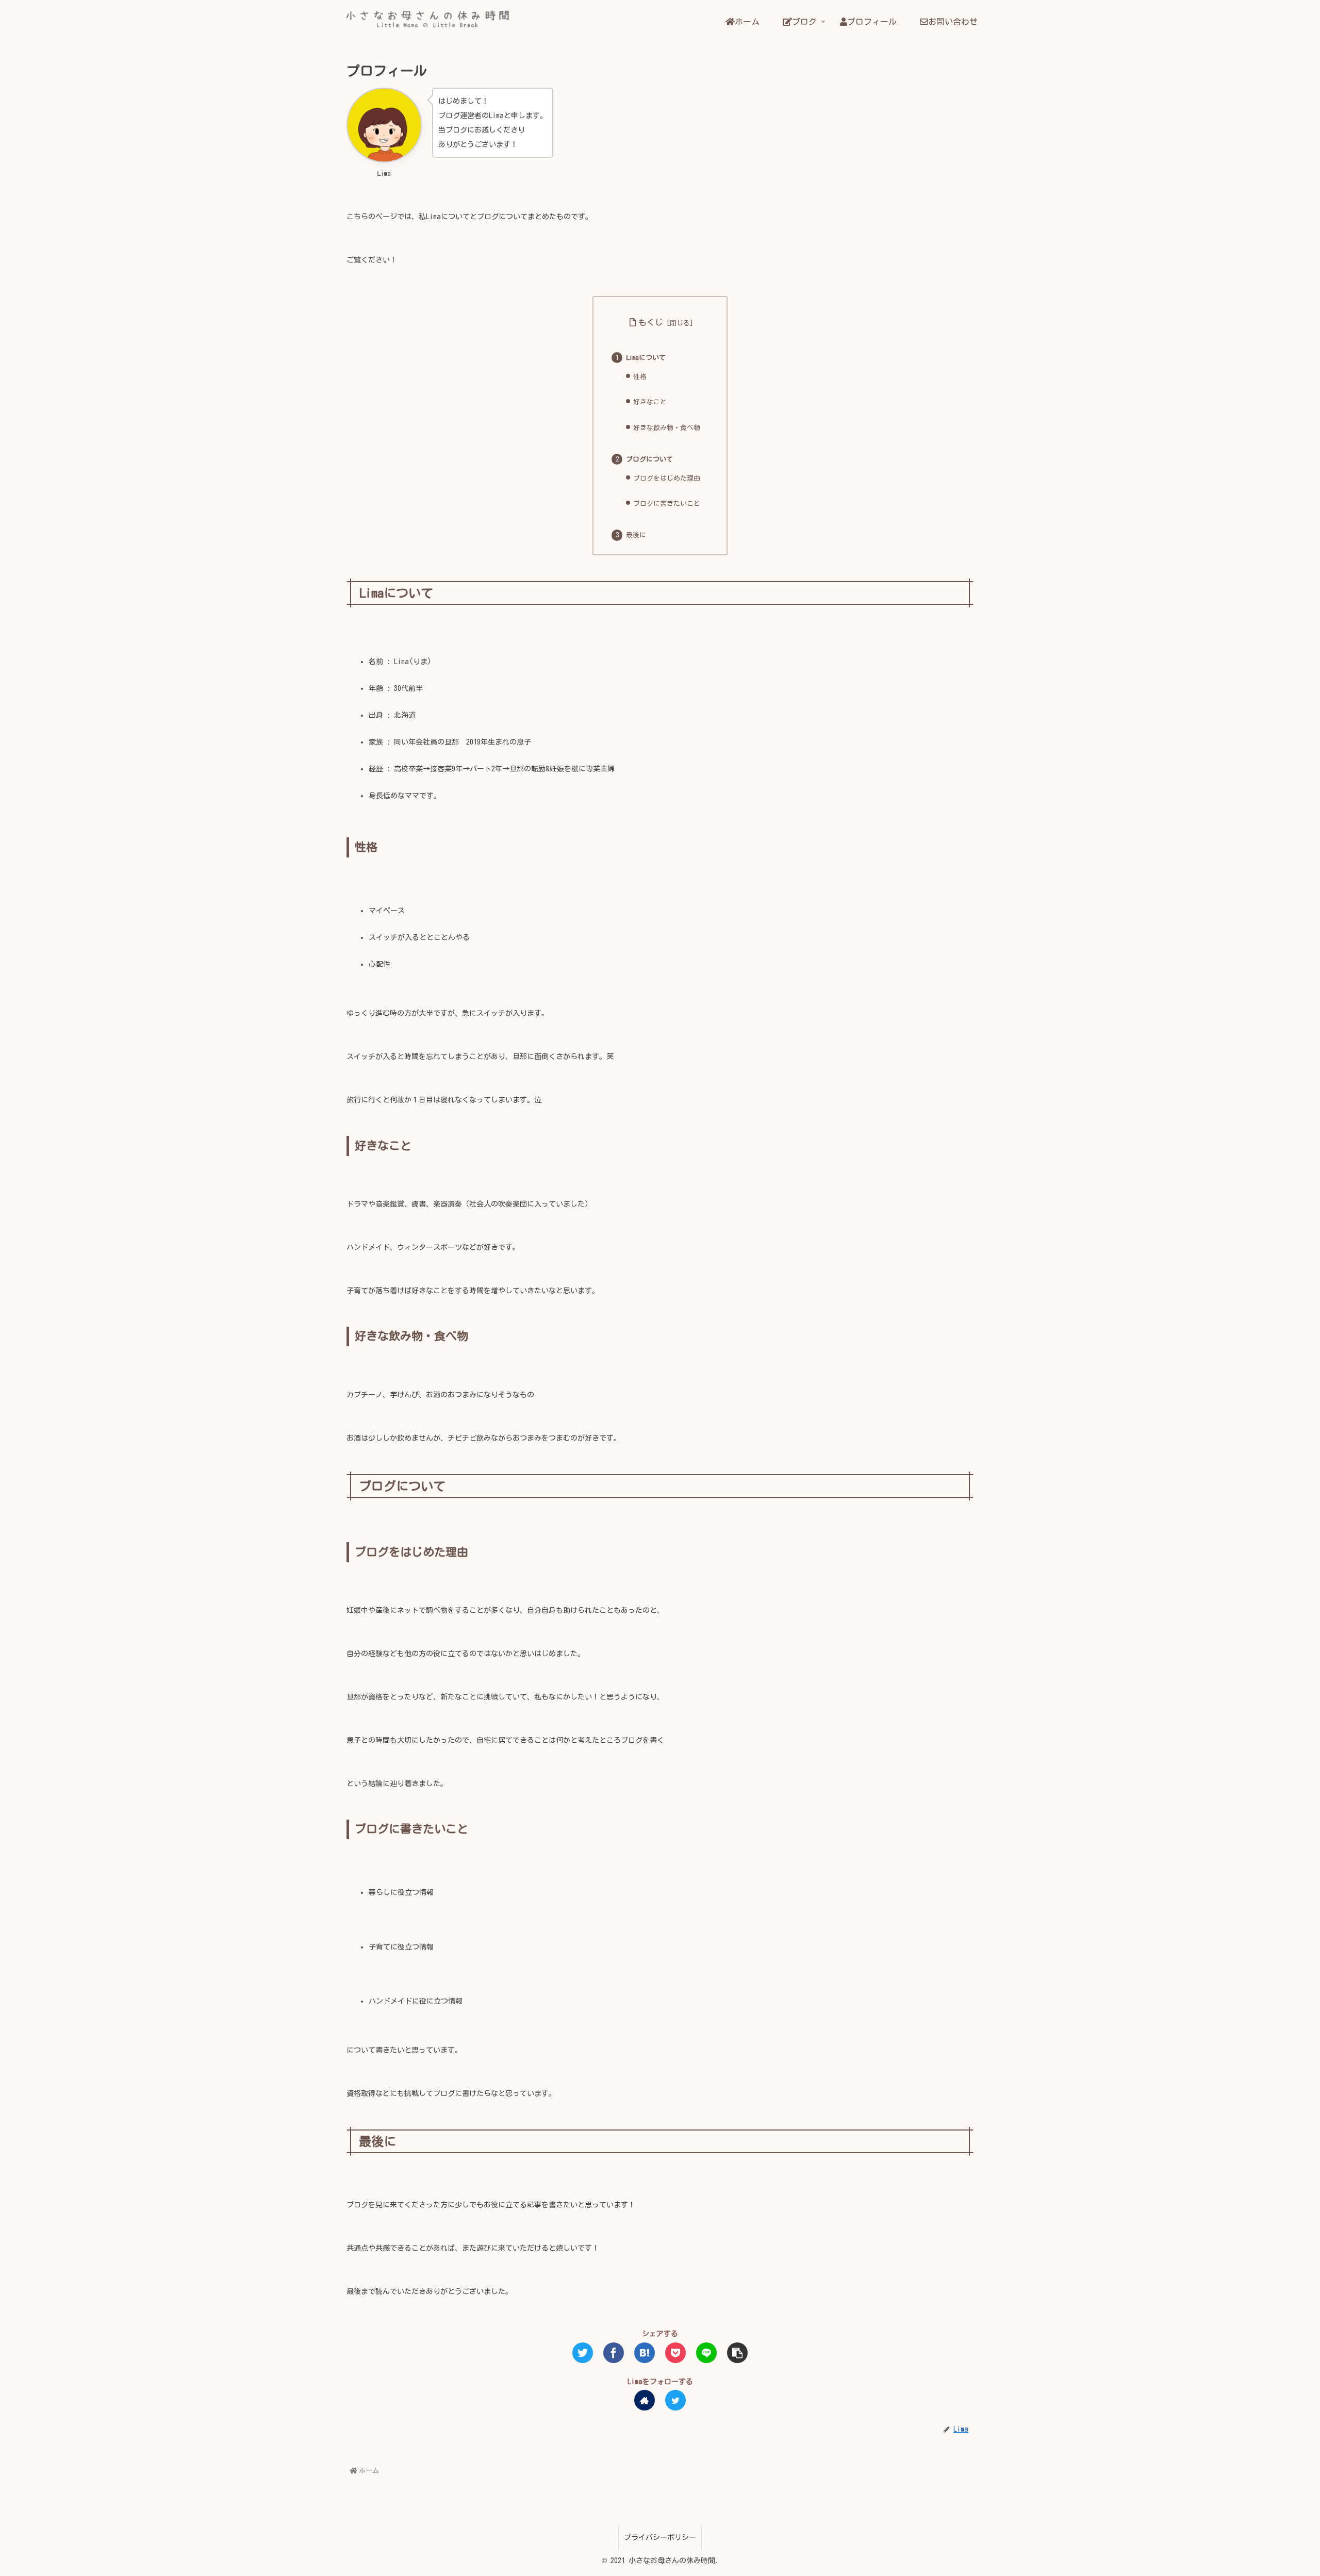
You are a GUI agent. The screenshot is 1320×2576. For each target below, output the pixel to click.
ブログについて (649, 459)
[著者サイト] (645, 2400)
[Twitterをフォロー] (675, 2400)
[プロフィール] (645, 2353)
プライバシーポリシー (660, 2537)
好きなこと (650, 402)
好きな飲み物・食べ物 (673, 428)
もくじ (651, 322)
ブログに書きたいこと (667, 503)
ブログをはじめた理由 (667, 478)
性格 (640, 377)
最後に (636, 535)
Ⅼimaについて (646, 358)
